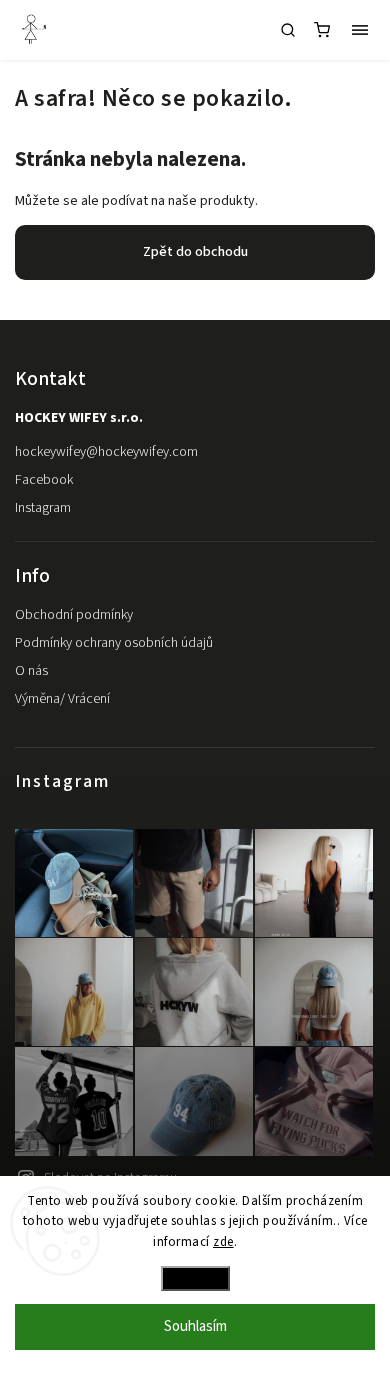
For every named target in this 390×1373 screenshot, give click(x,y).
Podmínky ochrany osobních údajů (114, 643)
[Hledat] (288, 30)
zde (223, 1242)
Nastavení (195, 1278)
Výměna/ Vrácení (62, 699)
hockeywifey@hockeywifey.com (106, 452)
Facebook (44, 480)
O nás (31, 671)
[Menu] (360, 30)
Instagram (43, 508)
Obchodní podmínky (74, 615)
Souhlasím (195, 1326)
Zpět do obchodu (195, 252)
